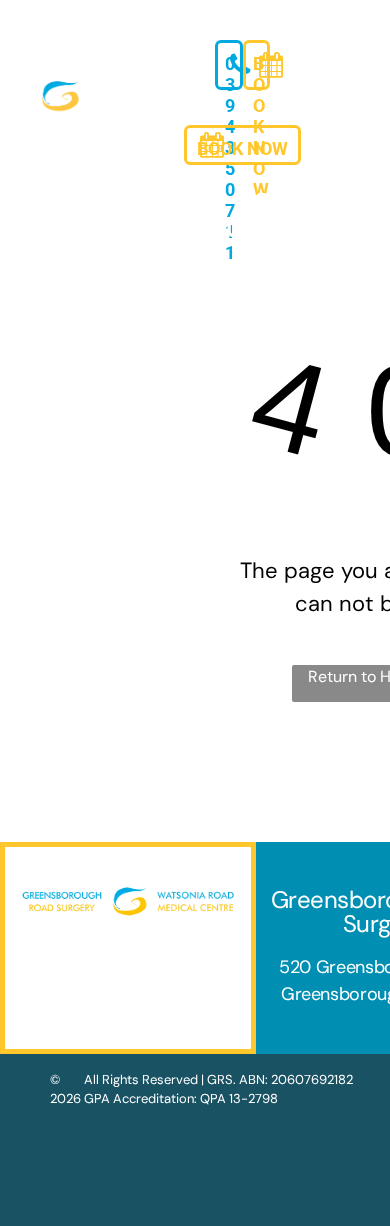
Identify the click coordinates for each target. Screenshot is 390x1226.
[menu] (360, 31)
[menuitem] (60, 200)
